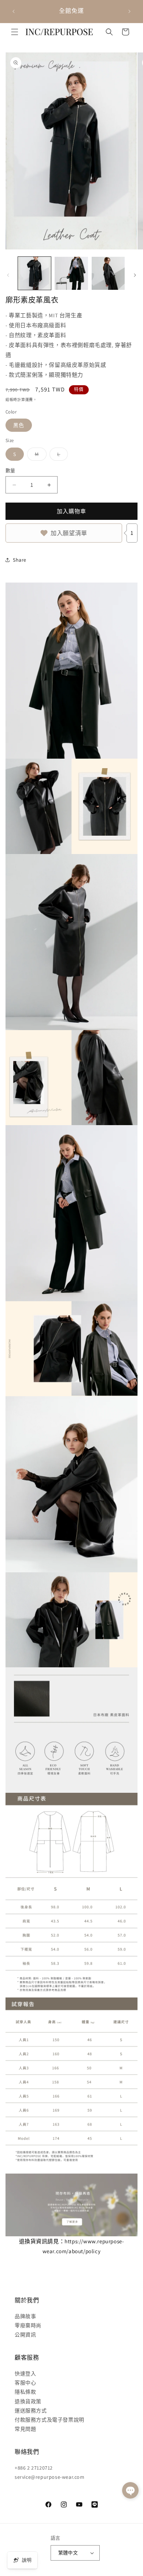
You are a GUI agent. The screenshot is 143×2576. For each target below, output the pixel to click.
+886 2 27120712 (34, 2468)
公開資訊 (25, 2335)
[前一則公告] (14, 11)
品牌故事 (25, 2316)
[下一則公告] (129, 11)
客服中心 (25, 2383)
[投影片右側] (135, 275)
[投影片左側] (8, 275)
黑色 (19, 425)
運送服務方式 (31, 2411)
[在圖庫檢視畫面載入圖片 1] (34, 273)
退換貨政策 (28, 2401)
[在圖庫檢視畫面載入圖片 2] (71, 273)
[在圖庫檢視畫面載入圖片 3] (108, 273)
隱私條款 (25, 2392)
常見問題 (25, 2429)
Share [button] (20, 560)
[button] (15, 32)
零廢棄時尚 (28, 2325)
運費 (29, 400)
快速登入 (25, 2374)
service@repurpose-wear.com (50, 2477)
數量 (10, 470)
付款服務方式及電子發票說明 (49, 2420)
